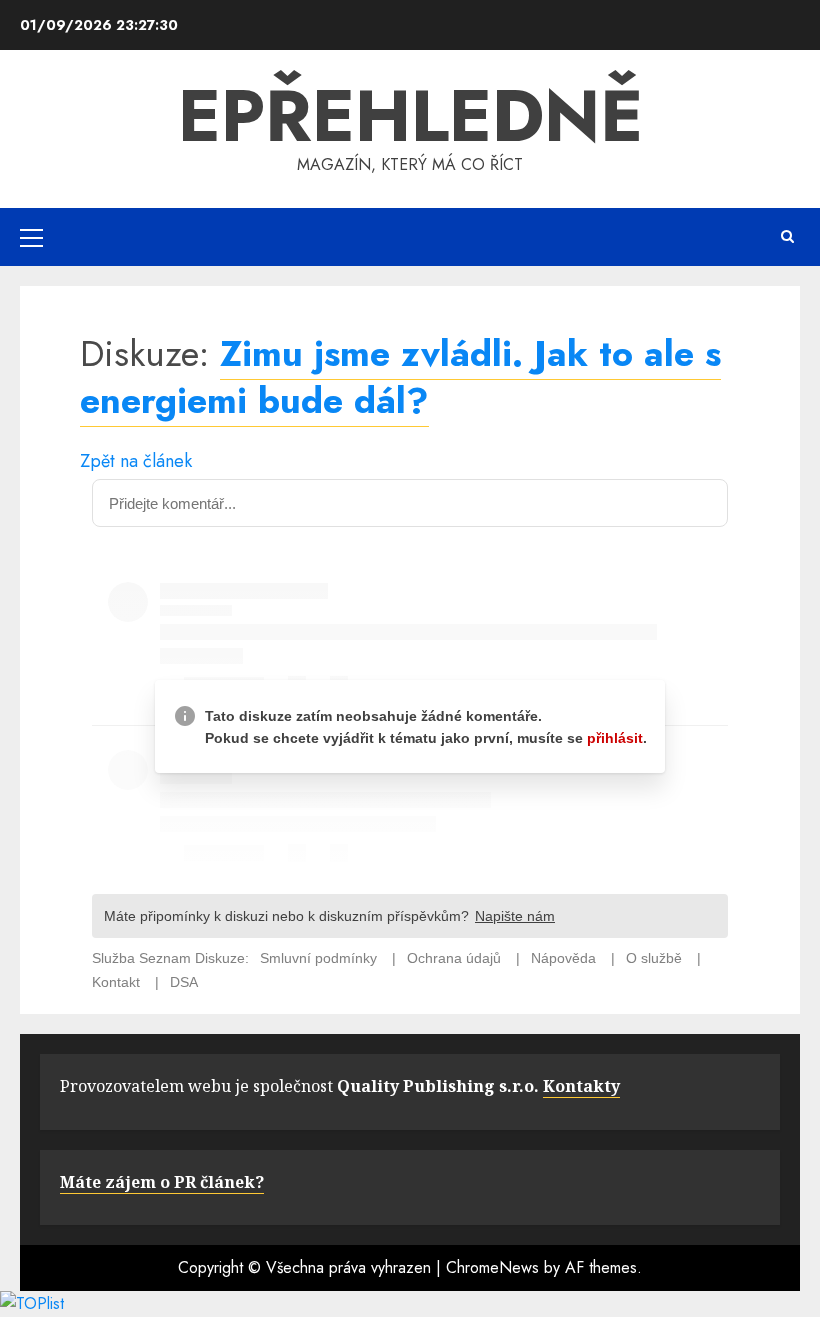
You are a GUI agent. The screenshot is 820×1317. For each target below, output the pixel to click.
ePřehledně (410, 116)
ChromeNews (492, 1267)
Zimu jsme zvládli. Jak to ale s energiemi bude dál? (400, 376)
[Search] (787, 236)
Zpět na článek (136, 461)
